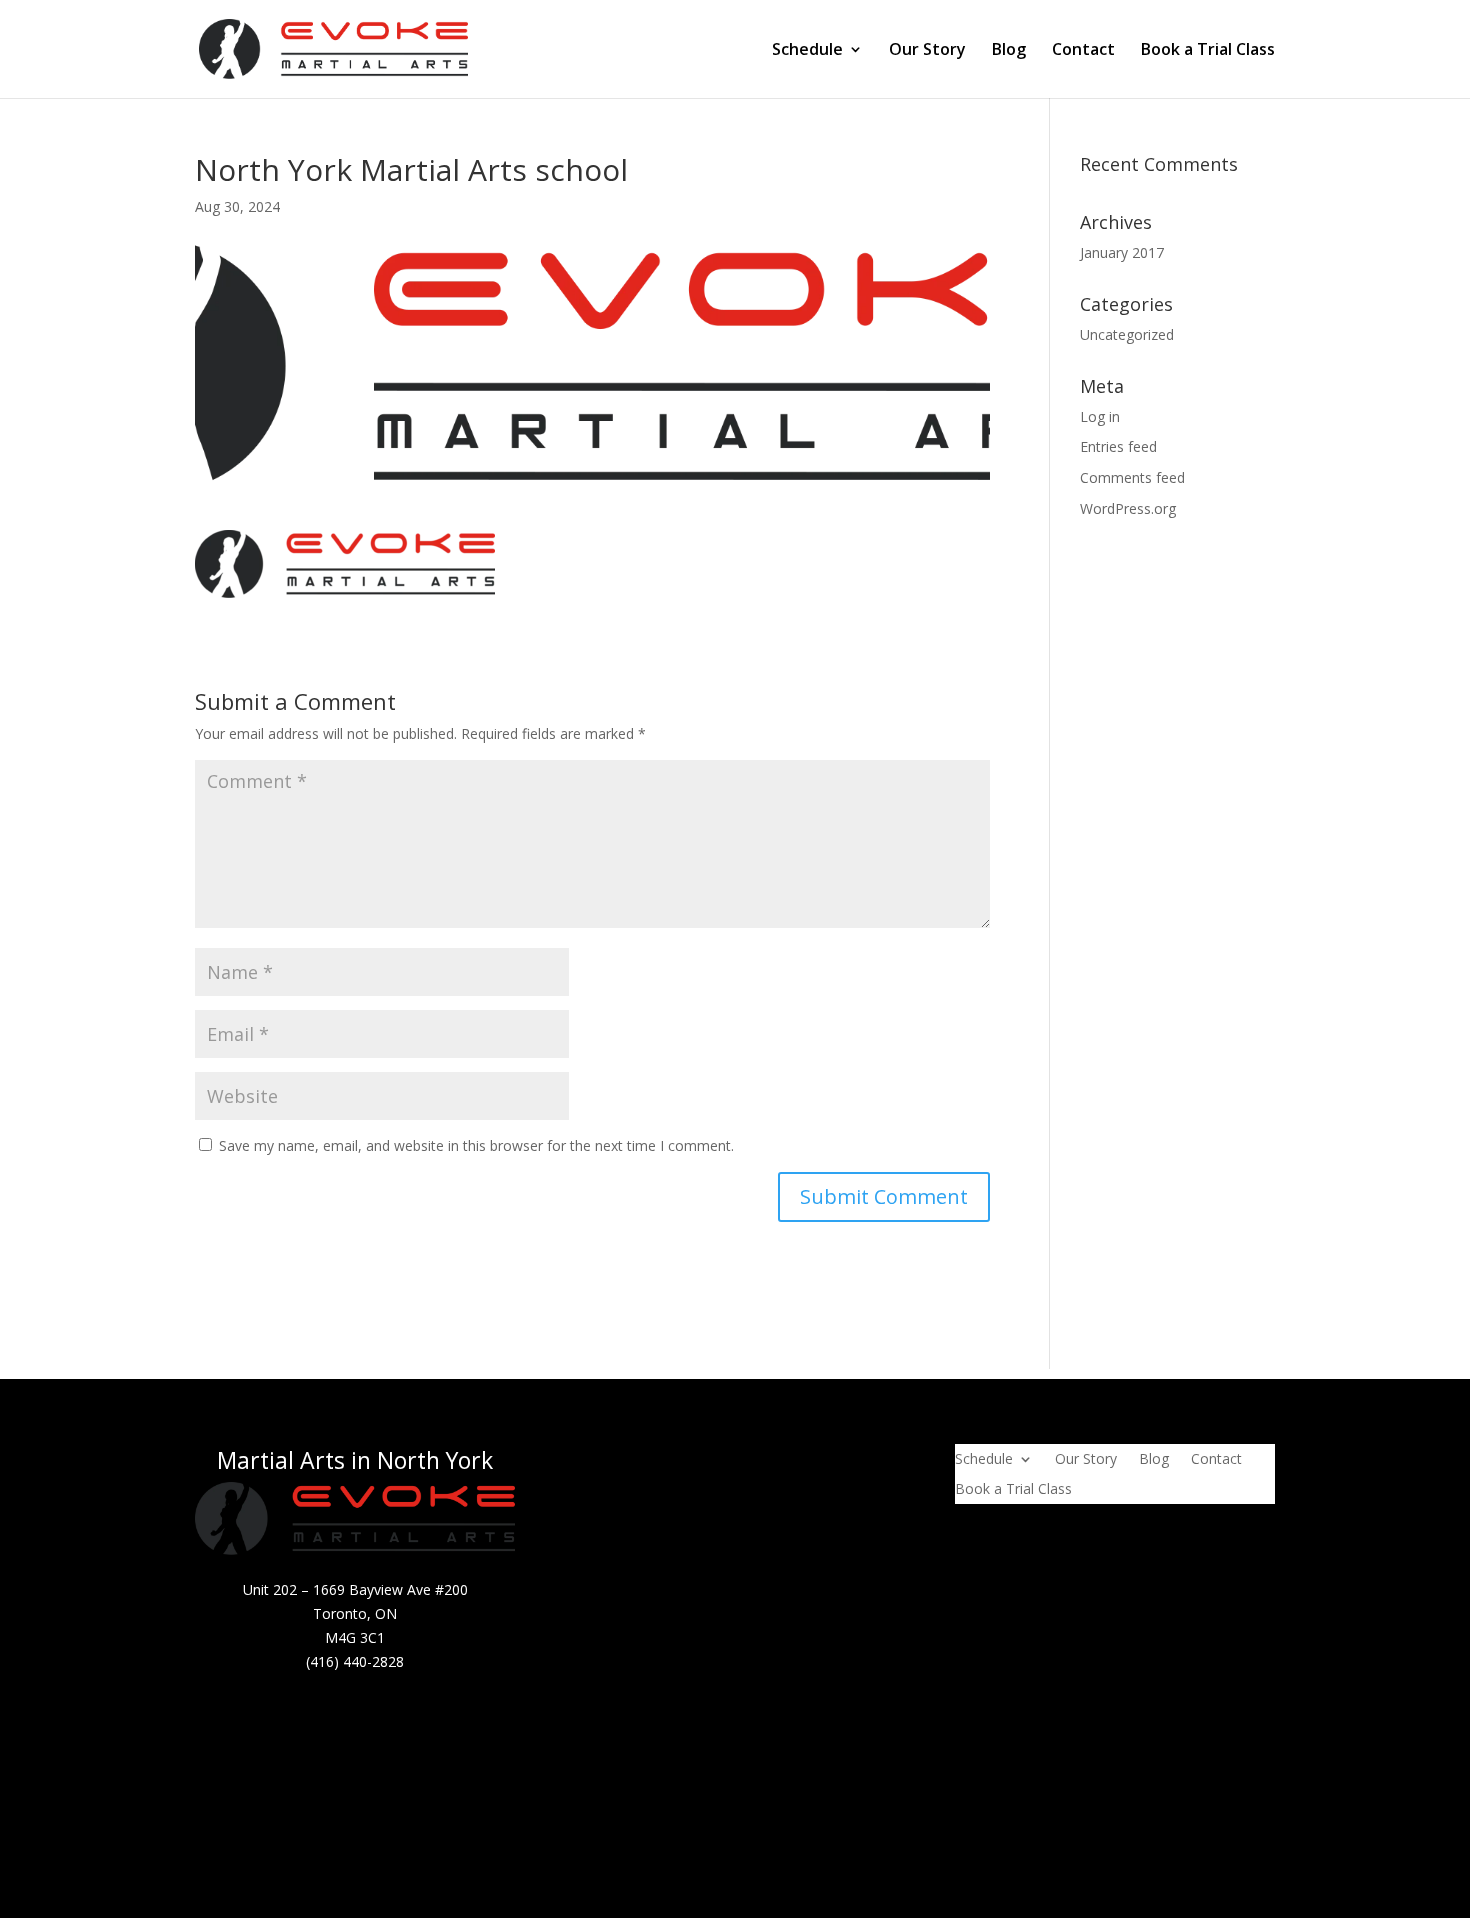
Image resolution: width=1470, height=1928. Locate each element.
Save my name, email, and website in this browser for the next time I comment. (476, 1145)
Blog (1009, 51)
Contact (1083, 51)
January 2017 (1122, 252)
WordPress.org (1128, 508)
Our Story (927, 51)
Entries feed (1118, 446)
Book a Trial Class (1208, 51)
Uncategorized (1127, 334)
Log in (1100, 416)
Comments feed (1132, 477)
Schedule (807, 51)
